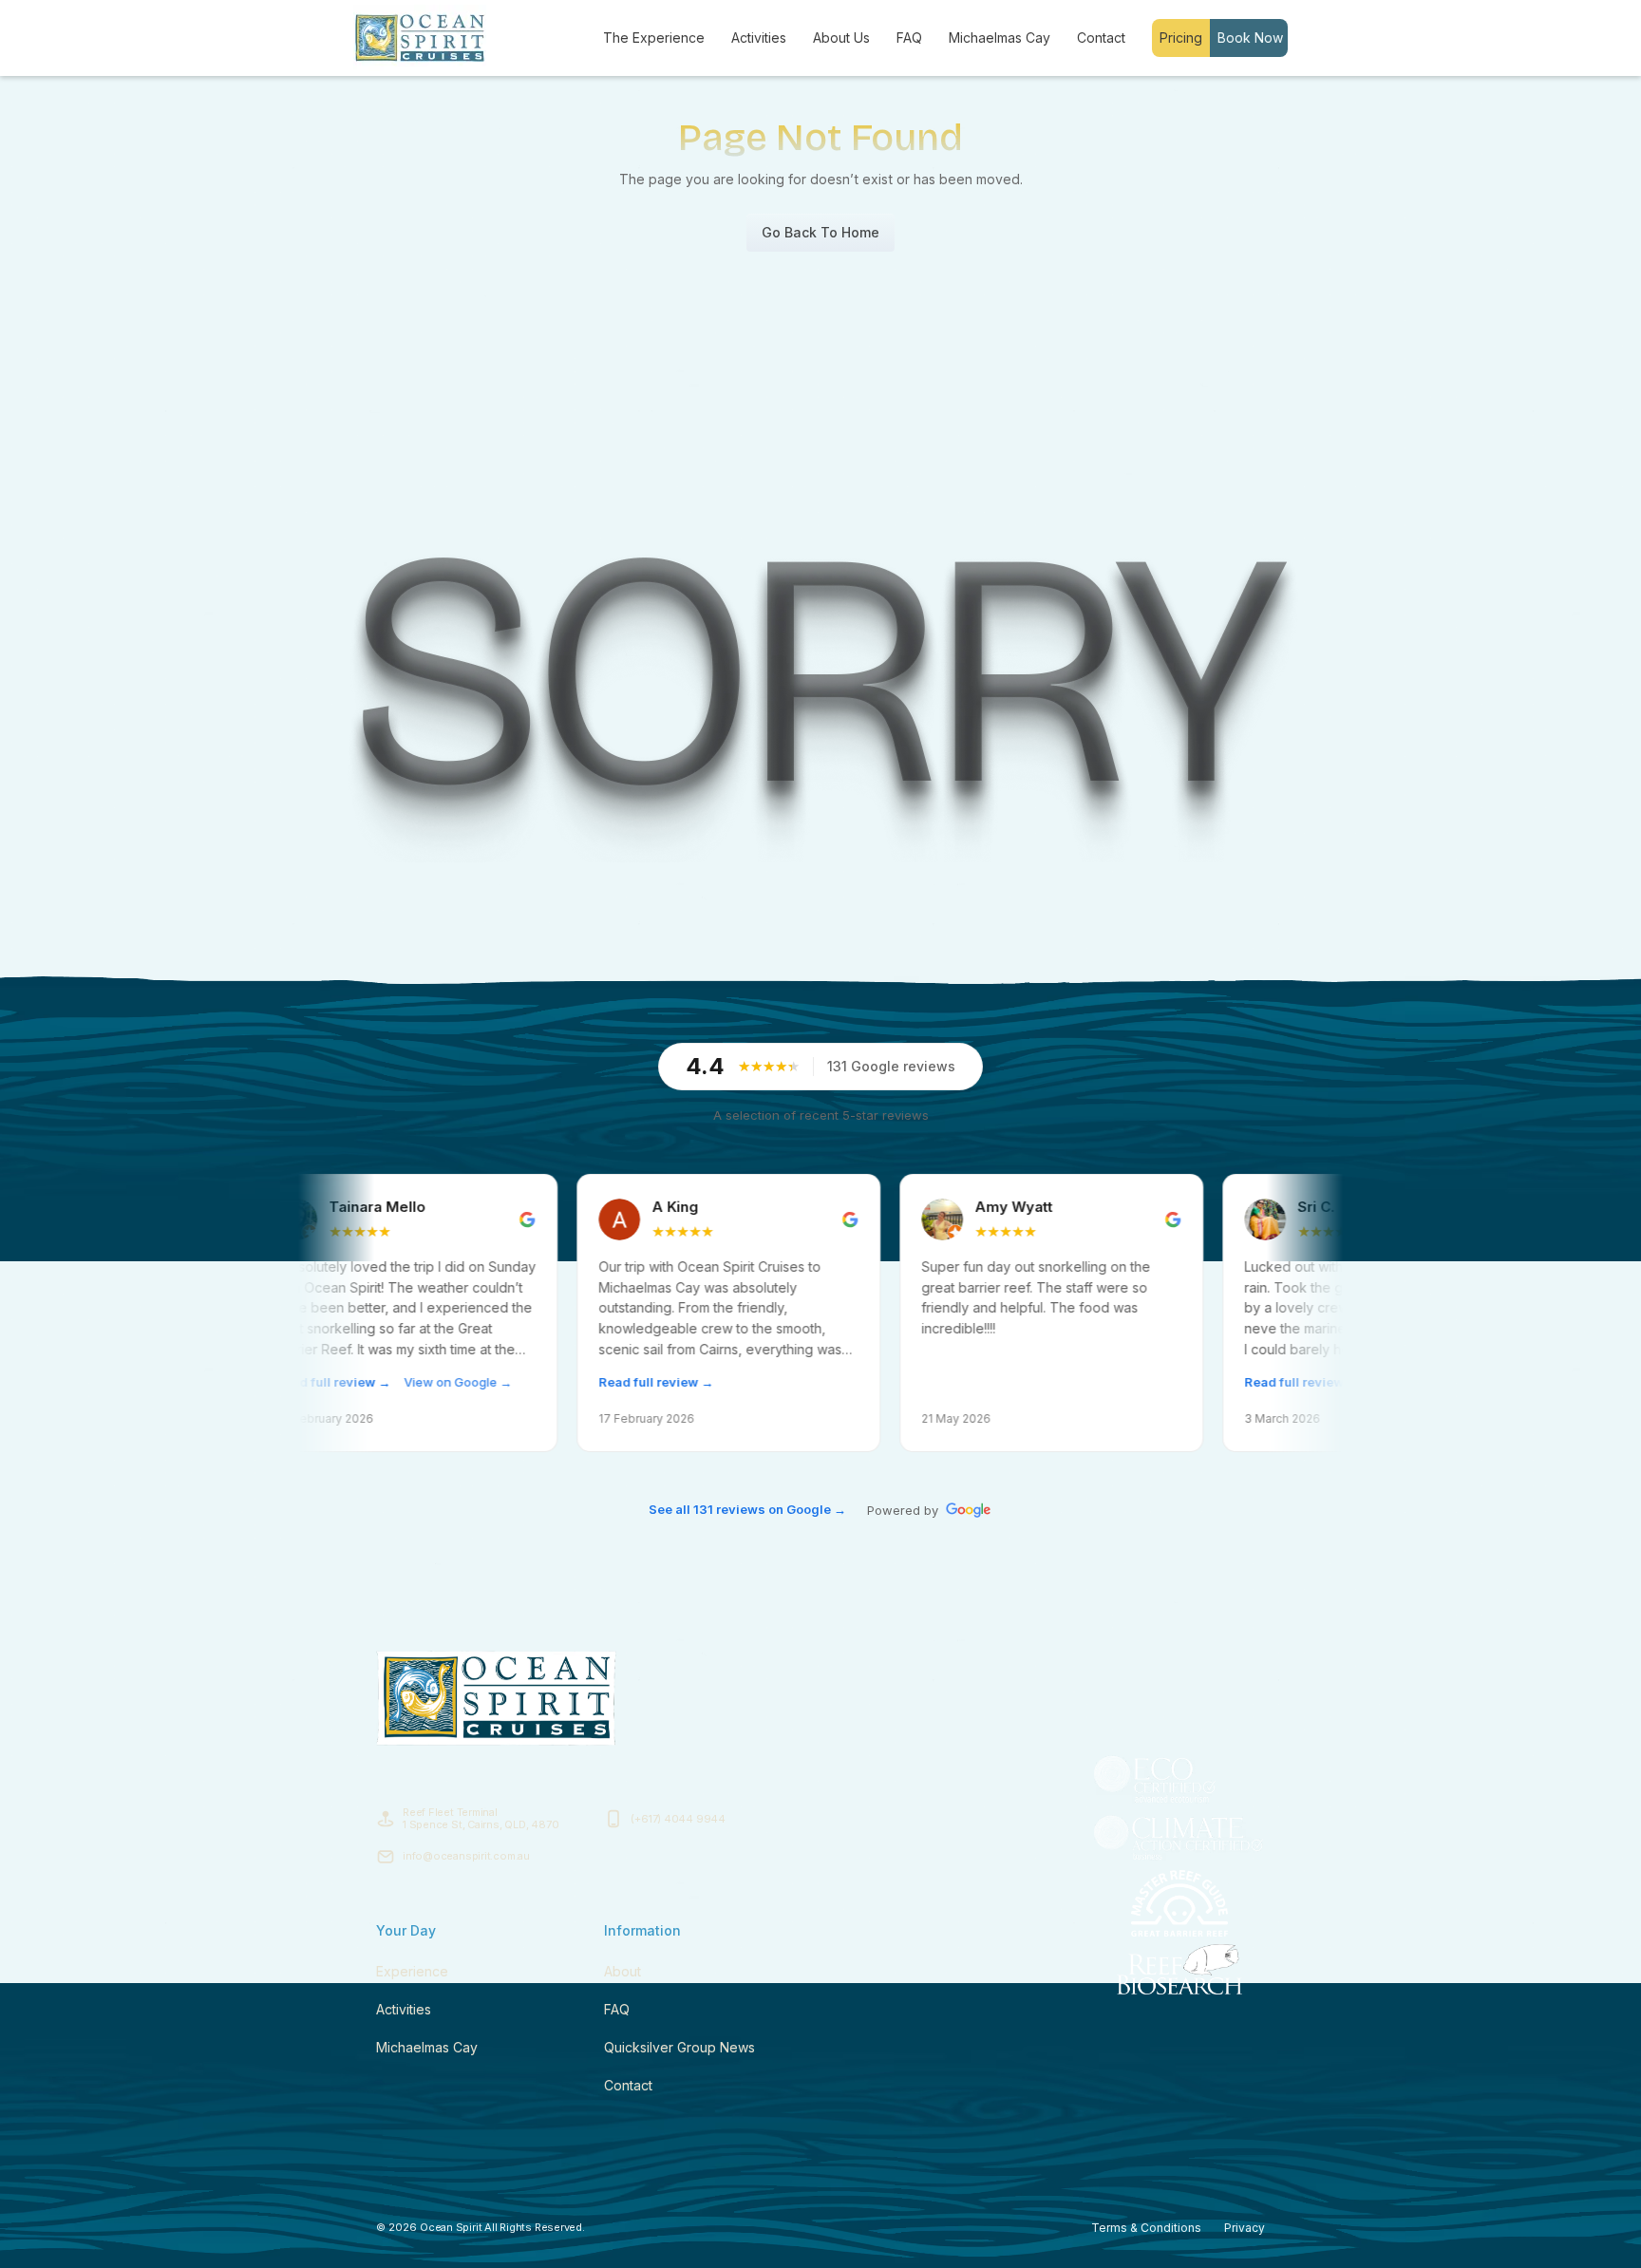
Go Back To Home (820, 232)
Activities (759, 38)
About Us (841, 38)
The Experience (654, 38)
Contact (1101, 38)
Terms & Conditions (1146, 2228)
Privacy (1245, 2228)
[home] (420, 38)
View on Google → (341, 1382)
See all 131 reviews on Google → (747, 1509)
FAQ (909, 38)
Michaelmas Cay (1000, 38)
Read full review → (539, 1382)
